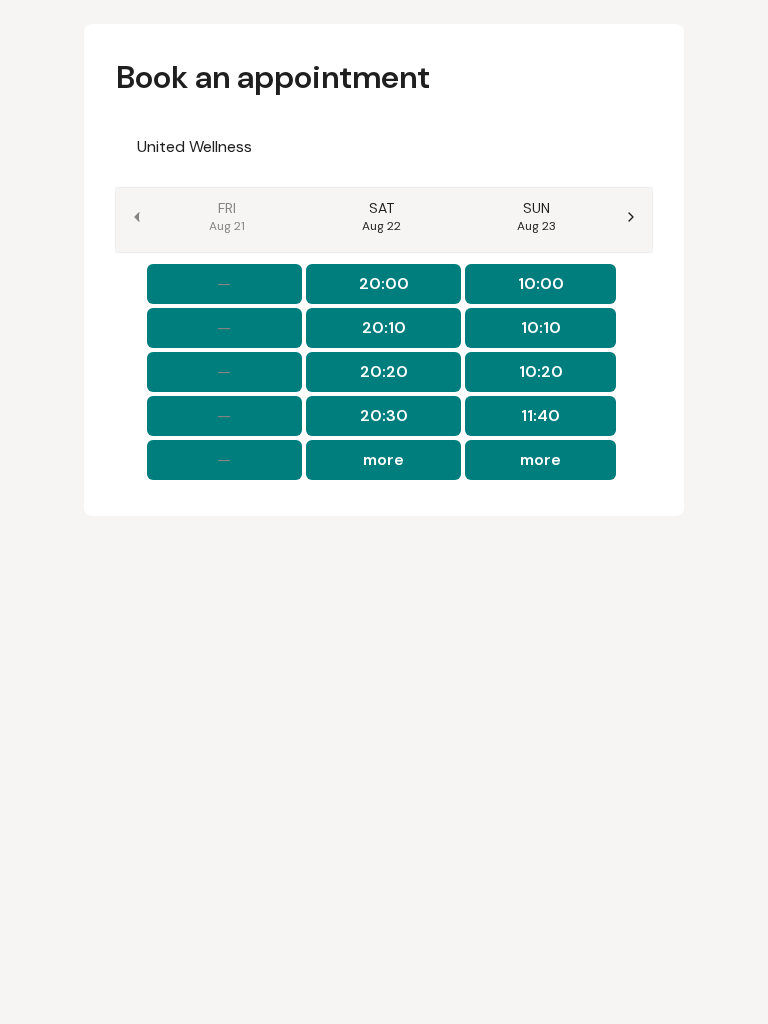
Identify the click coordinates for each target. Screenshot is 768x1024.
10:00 (541, 283)
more (383, 459)
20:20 (384, 371)
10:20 (541, 371)
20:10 (384, 327)
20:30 (384, 415)
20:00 (384, 283)
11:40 (540, 415)
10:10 (541, 327)
